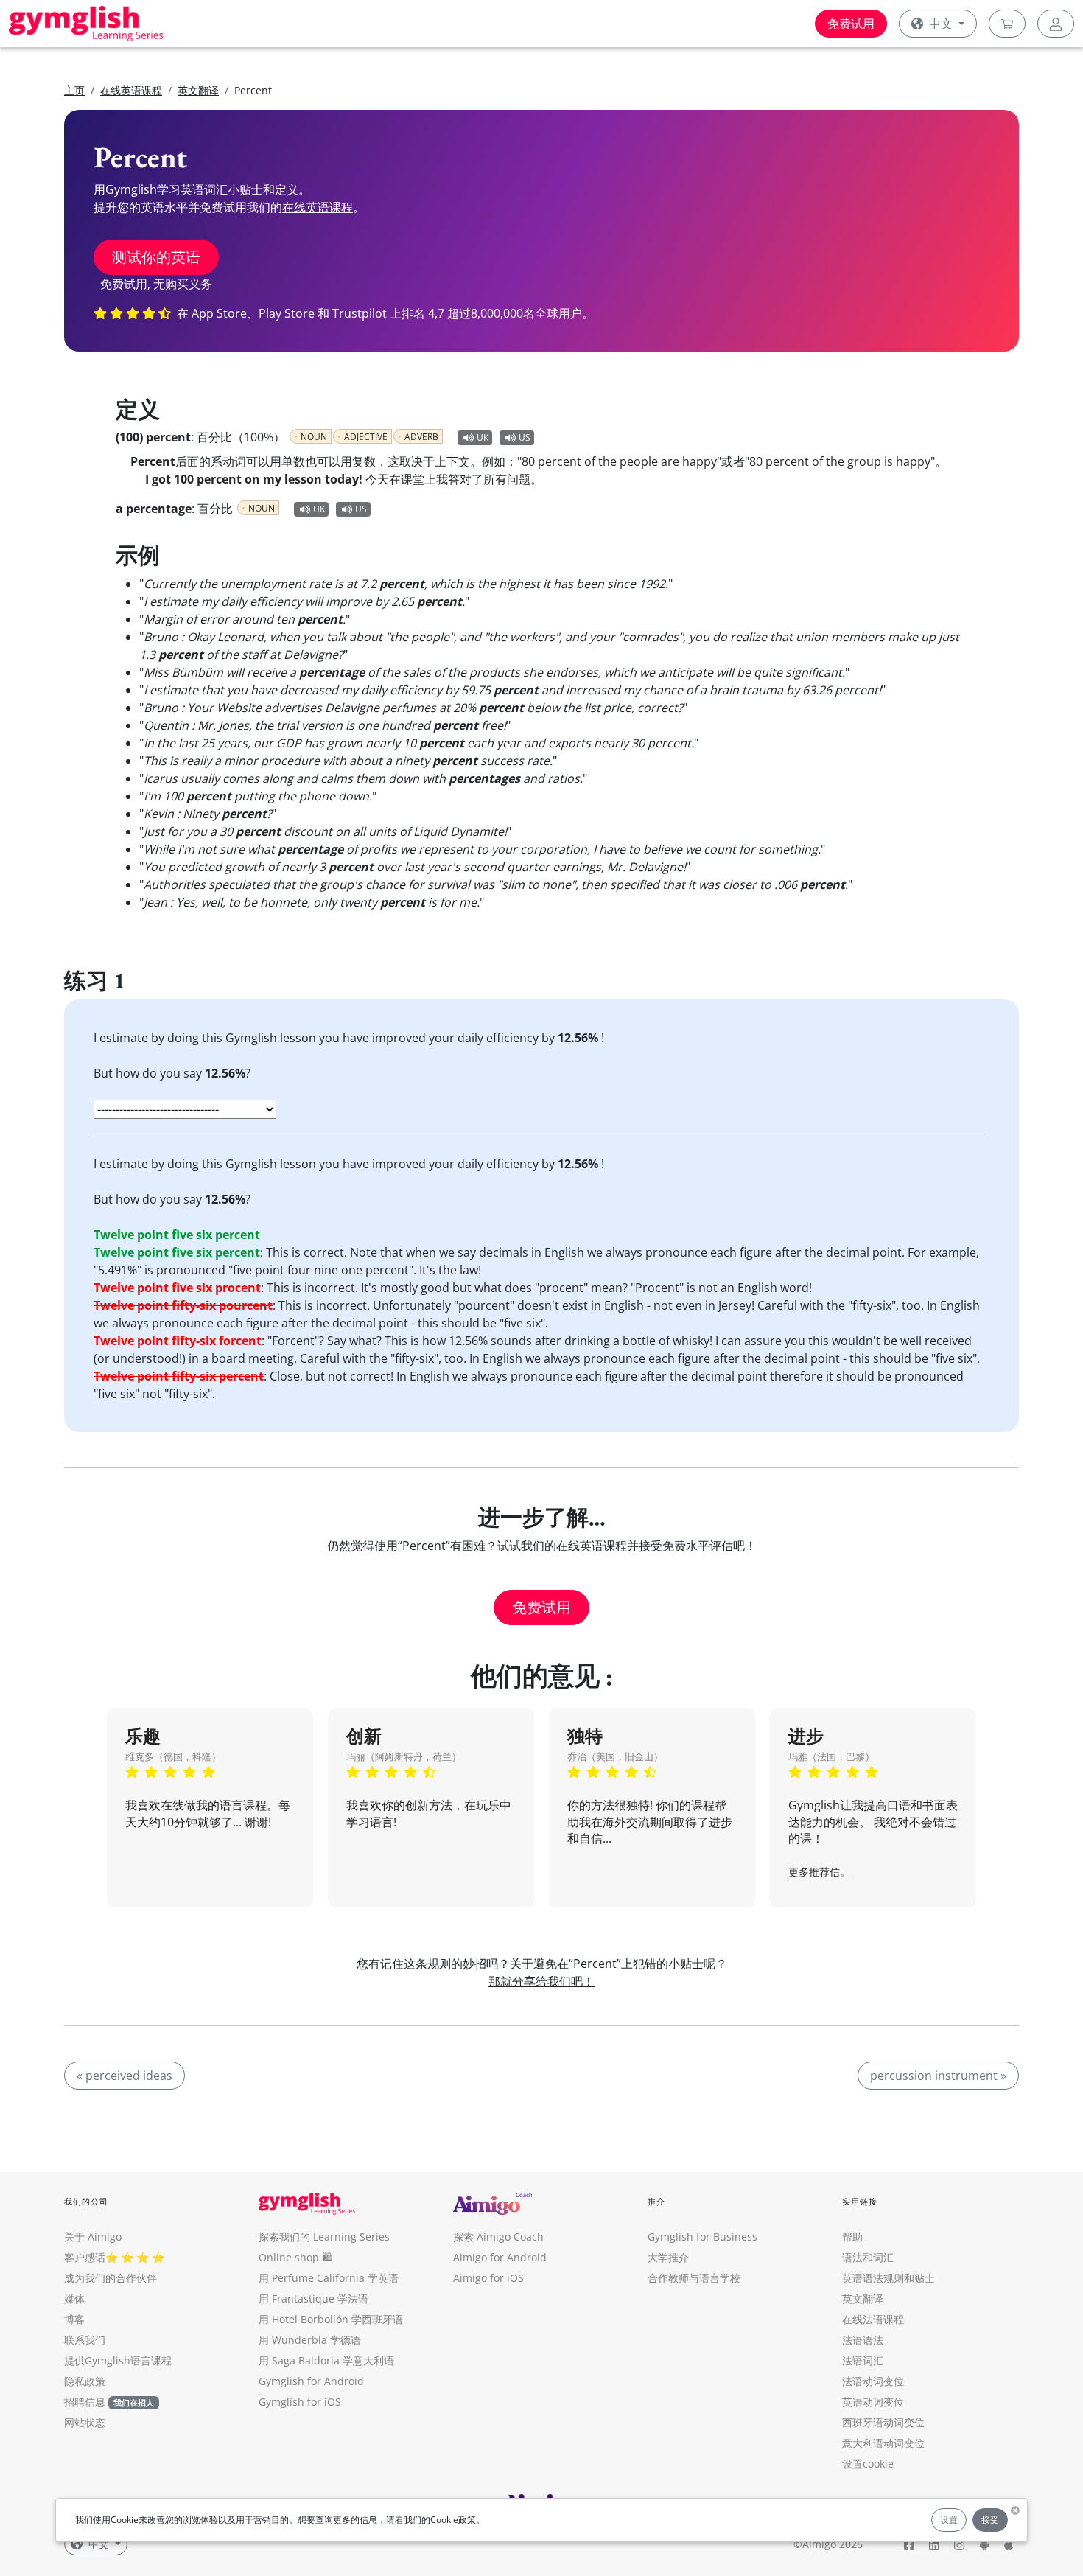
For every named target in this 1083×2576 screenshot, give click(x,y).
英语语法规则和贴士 (889, 2278)
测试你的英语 (156, 257)
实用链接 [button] (860, 2201)
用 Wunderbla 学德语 (310, 2340)
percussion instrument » (938, 2076)
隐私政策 (85, 2381)
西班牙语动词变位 (883, 2422)
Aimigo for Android (500, 2257)
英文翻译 (198, 90)
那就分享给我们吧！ (541, 1981)
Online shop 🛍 (295, 2257)
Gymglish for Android (311, 2381)
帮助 (852, 2237)
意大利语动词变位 (883, 2443)
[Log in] (1056, 24)
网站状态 (85, 2422)
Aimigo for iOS (488, 2278)
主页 (74, 90)
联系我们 (85, 2340)
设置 (949, 2520)
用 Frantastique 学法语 (313, 2298)
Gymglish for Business (702, 2237)
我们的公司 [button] (87, 2201)
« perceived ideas (125, 2076)
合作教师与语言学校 (694, 2278)
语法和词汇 (868, 2257)
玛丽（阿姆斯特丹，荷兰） (404, 1756)
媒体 (74, 2298)
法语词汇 (863, 2360)
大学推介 (668, 2257)
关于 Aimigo (93, 2237)
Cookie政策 (453, 2520)
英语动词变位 (873, 2402)
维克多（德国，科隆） (173, 1756)
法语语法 (863, 2340)
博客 (74, 2319)
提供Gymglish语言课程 (118, 2360)
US (525, 437)
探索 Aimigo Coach (498, 2237)
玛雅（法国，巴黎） (831, 1756)
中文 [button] (941, 24)
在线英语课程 (131, 90)
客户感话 (85, 2257)
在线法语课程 (873, 2319)
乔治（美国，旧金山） (615, 1756)
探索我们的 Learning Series (324, 2237)
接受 (990, 2520)
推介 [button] (656, 2201)
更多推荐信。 (819, 1872)
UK (483, 437)
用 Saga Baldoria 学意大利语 (326, 2360)
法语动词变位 (873, 2381)
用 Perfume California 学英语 (329, 2278)
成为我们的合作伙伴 (111, 2278)
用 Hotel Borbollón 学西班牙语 (331, 2319)
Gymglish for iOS (300, 2402)
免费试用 (851, 24)
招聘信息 (85, 2402)
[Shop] (1007, 24)
